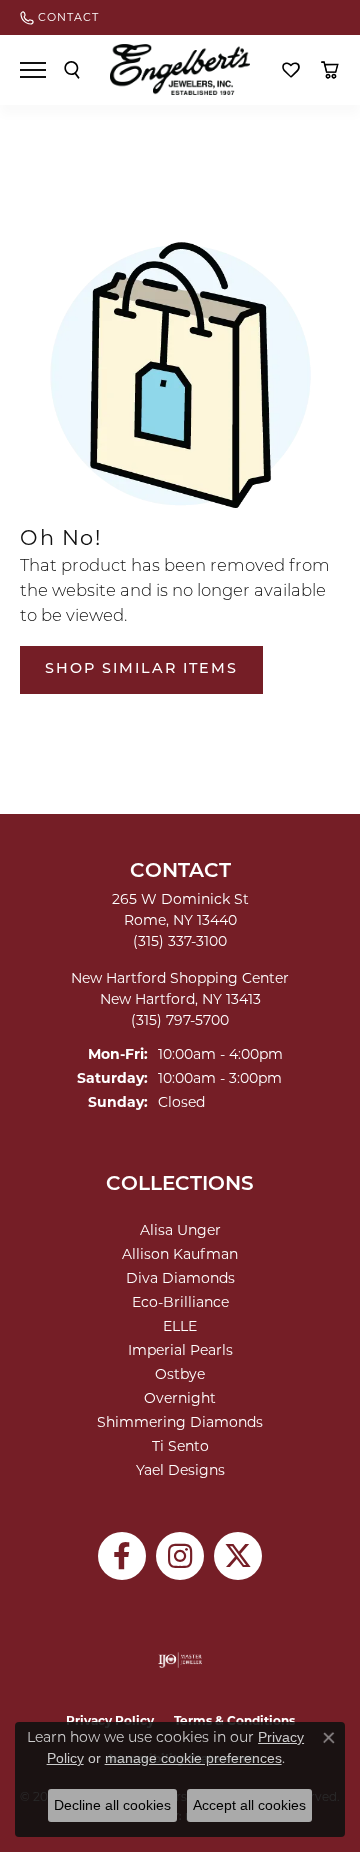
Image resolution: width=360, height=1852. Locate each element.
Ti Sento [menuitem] (180, 1446)
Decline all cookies (112, 1805)
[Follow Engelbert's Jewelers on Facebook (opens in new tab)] (122, 1556)
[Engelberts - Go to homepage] (180, 69)
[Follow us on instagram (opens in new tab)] (180, 1556)
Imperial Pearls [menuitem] (180, 1350)
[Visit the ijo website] (180, 1660)
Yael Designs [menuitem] (180, 1470)
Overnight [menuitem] (180, 1398)
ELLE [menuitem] (180, 1326)
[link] (59, 17)
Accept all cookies (249, 1805)
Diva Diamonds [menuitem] (180, 1278)
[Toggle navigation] (33, 70)
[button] (72, 70)
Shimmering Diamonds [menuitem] (180, 1422)
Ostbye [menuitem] (180, 1374)
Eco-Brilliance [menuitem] (180, 1302)
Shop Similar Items (141, 669)
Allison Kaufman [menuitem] (180, 1254)
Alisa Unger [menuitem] (180, 1230)
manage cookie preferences (193, 1758)
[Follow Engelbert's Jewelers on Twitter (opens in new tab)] (238, 1556)
